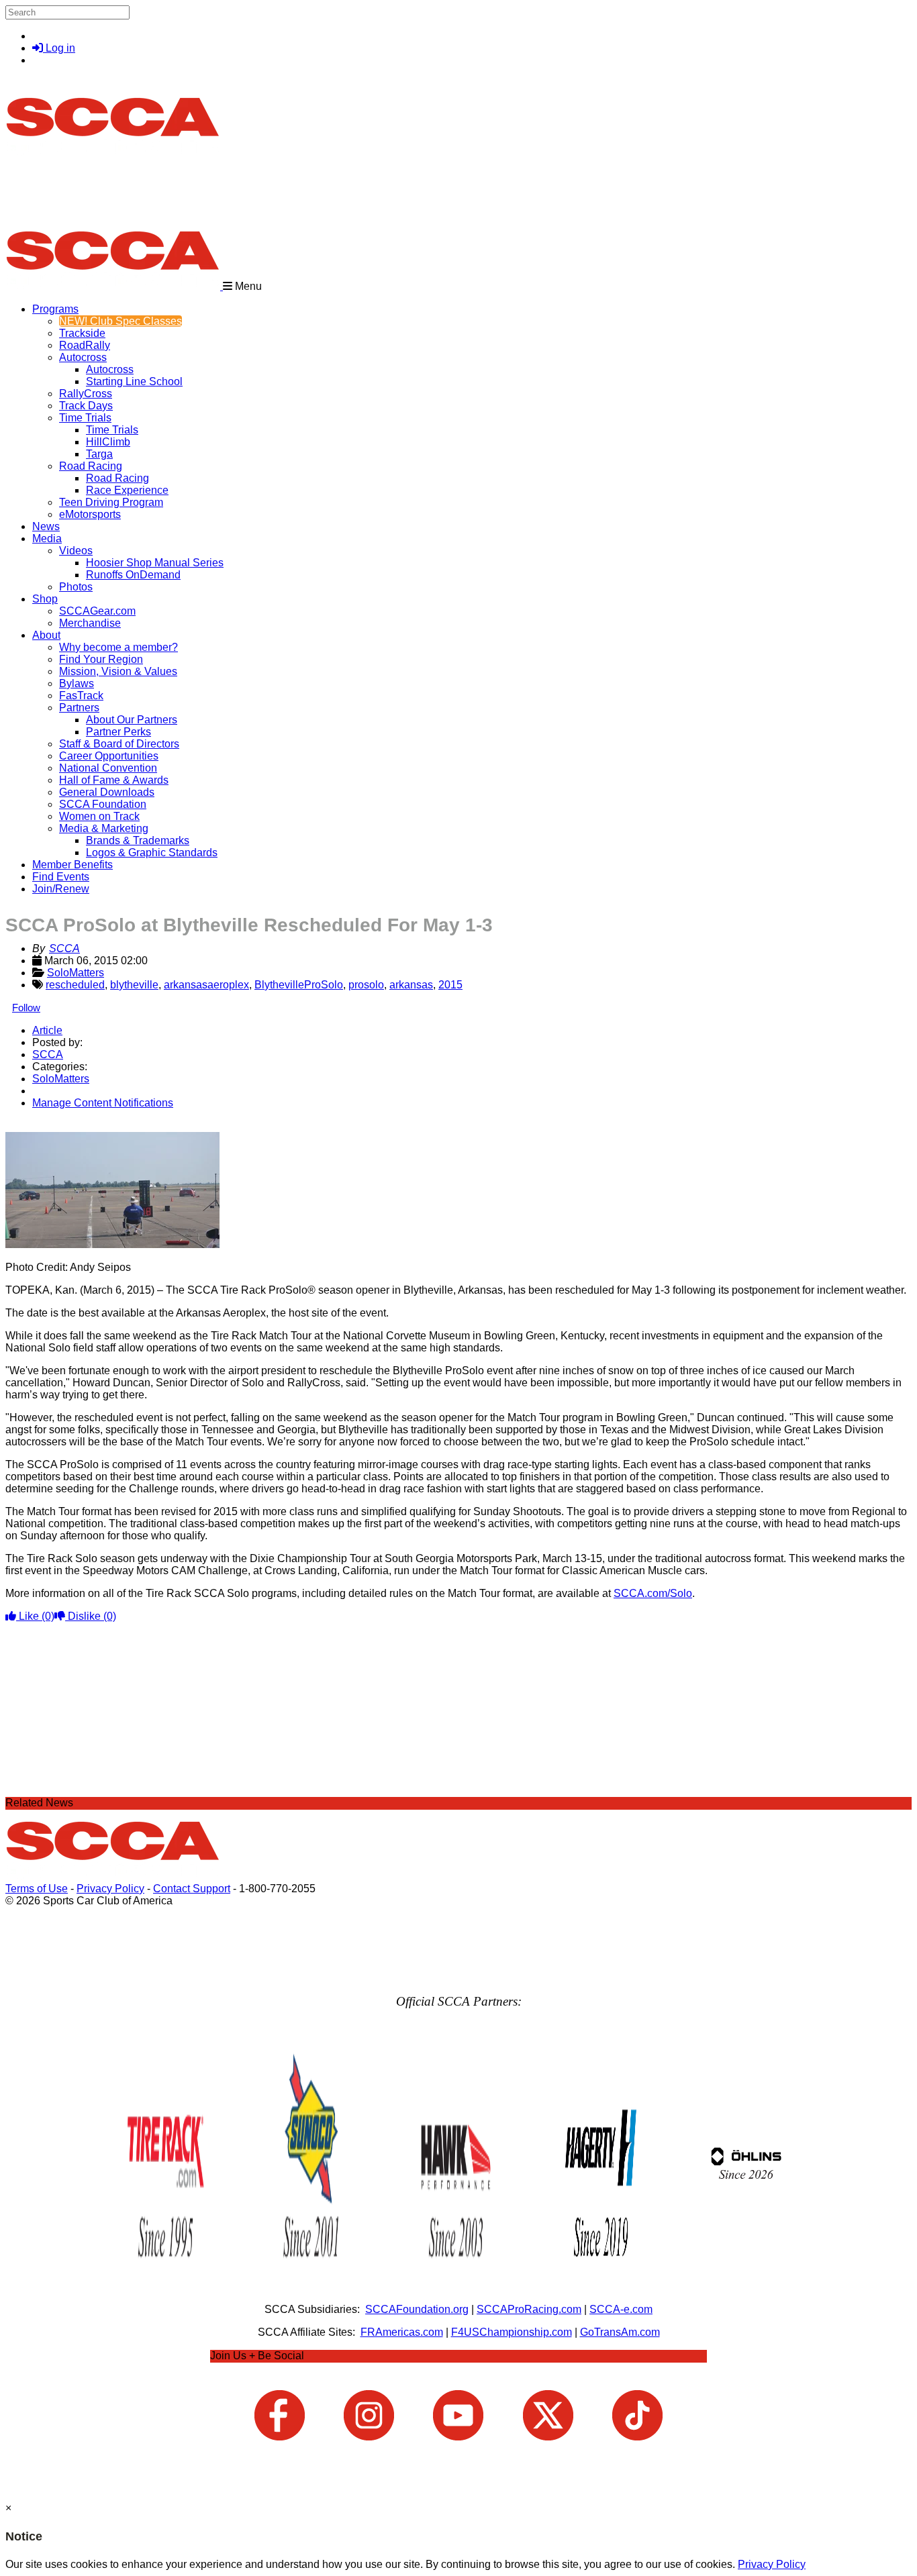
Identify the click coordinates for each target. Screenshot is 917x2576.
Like (35, 1616)
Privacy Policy (110, 1889)
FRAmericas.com (402, 2332)
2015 (450, 985)
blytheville (134, 985)
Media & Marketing (104, 828)
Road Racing (91, 466)
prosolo (366, 985)
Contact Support (192, 1889)
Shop (45, 599)
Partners (79, 708)
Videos (76, 551)
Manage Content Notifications (103, 1103)
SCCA (64, 948)
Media (47, 538)
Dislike (91, 1616)
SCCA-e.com (621, 2309)
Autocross (83, 357)
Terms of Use (37, 1889)
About (46, 635)
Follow (26, 1008)
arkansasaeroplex (206, 985)
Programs (55, 309)
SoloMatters (76, 973)
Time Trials (85, 418)
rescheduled (75, 985)
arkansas (411, 985)
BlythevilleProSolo (299, 985)
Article (47, 1030)
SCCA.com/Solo (653, 1593)
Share (39, 1126)
